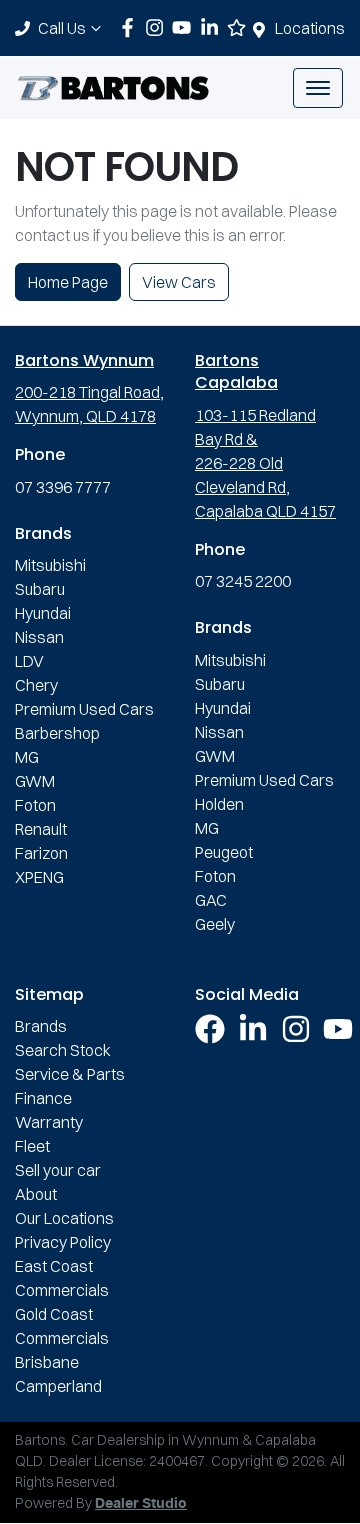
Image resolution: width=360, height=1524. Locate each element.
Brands (41, 1026)
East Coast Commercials (62, 1278)
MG (27, 757)
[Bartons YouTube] (185, 27)
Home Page (68, 282)
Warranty (49, 1122)
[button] (318, 88)
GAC (211, 900)
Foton (35, 805)
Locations (310, 28)
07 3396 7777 (63, 487)
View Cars (179, 282)
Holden (219, 804)
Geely (215, 924)
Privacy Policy (63, 1242)
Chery (36, 685)
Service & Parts (70, 1074)
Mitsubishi (50, 565)
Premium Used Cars (84, 709)
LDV (29, 661)
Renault (41, 829)
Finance (43, 1098)
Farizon (41, 853)
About (36, 1194)
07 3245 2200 (243, 581)
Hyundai (43, 613)
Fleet (32, 1146)
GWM (35, 781)
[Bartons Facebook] (131, 27)
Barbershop (57, 733)
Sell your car (58, 1170)
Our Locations (64, 1218)
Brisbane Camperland (58, 1374)
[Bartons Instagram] (158, 27)
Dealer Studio (141, 1504)
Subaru (40, 589)
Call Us (62, 28)
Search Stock (63, 1050)
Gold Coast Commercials (62, 1326)
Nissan (39, 637)
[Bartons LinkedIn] (213, 27)
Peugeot (224, 852)
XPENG (39, 877)
